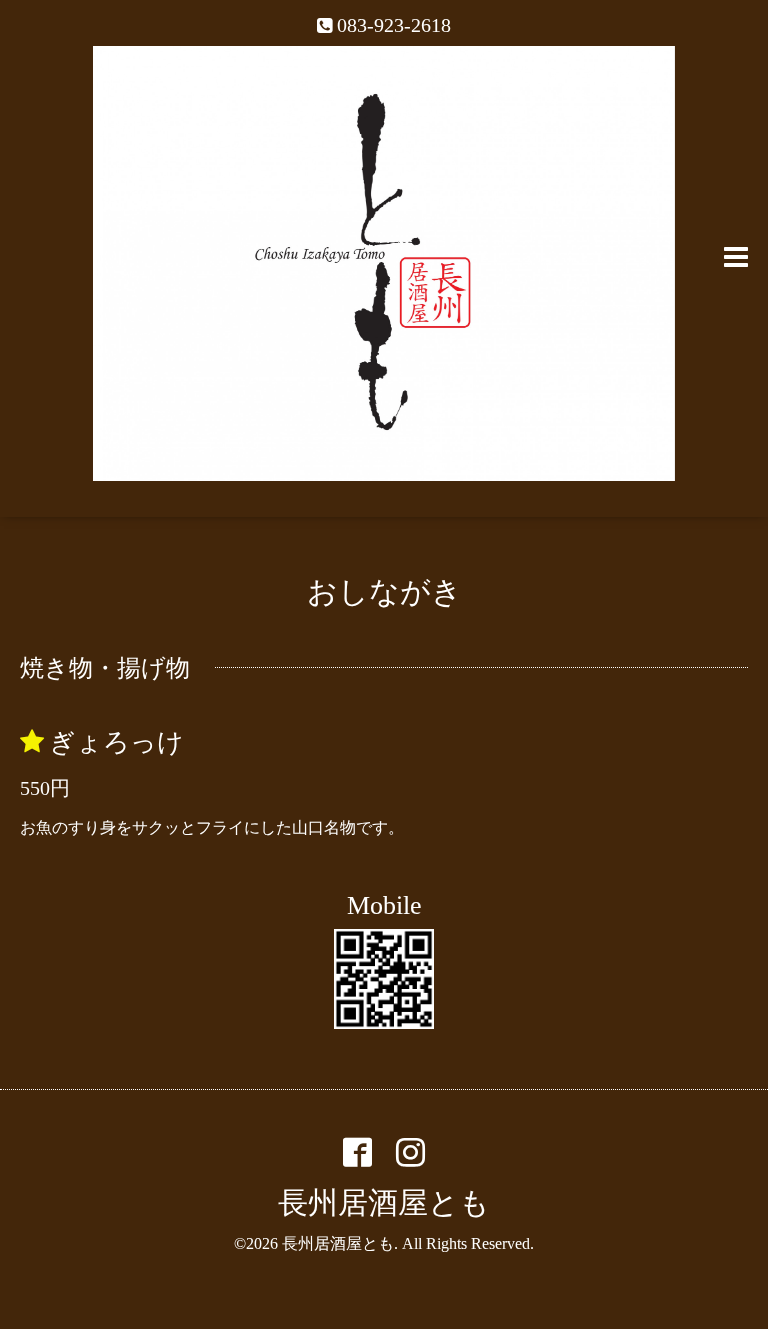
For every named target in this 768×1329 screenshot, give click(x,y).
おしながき (384, 591)
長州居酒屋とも (384, 1202)
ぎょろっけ (116, 742)
